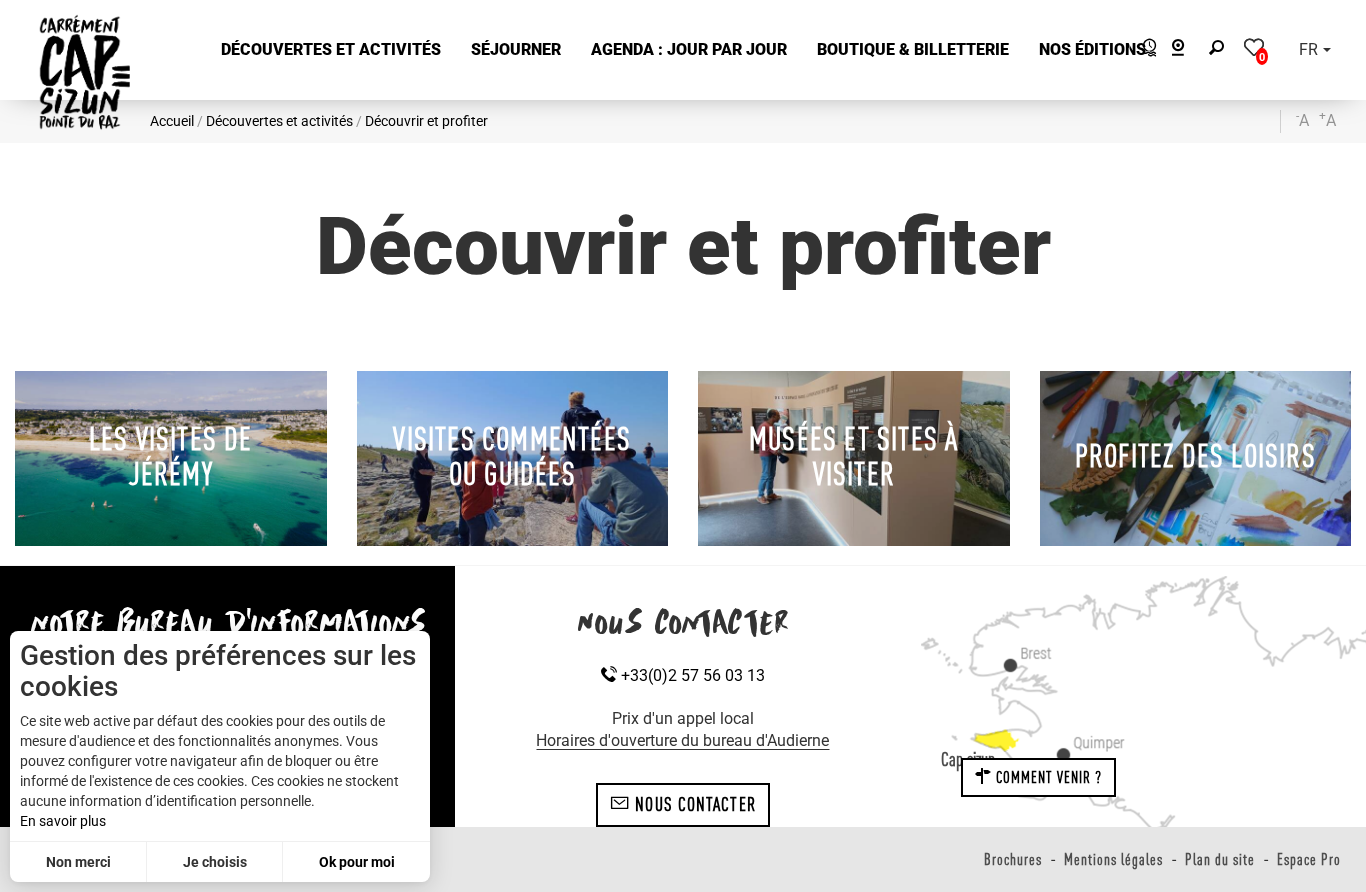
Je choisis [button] (215, 862)
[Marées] (1144, 50)
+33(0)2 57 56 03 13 (691, 675)
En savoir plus (63, 821)
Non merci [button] (78, 862)
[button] (331, 50)
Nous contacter (693, 804)
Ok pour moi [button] (357, 862)
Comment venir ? (1047, 777)
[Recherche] (1221, 50)
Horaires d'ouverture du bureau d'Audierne (682, 740)
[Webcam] (1188, 50)
